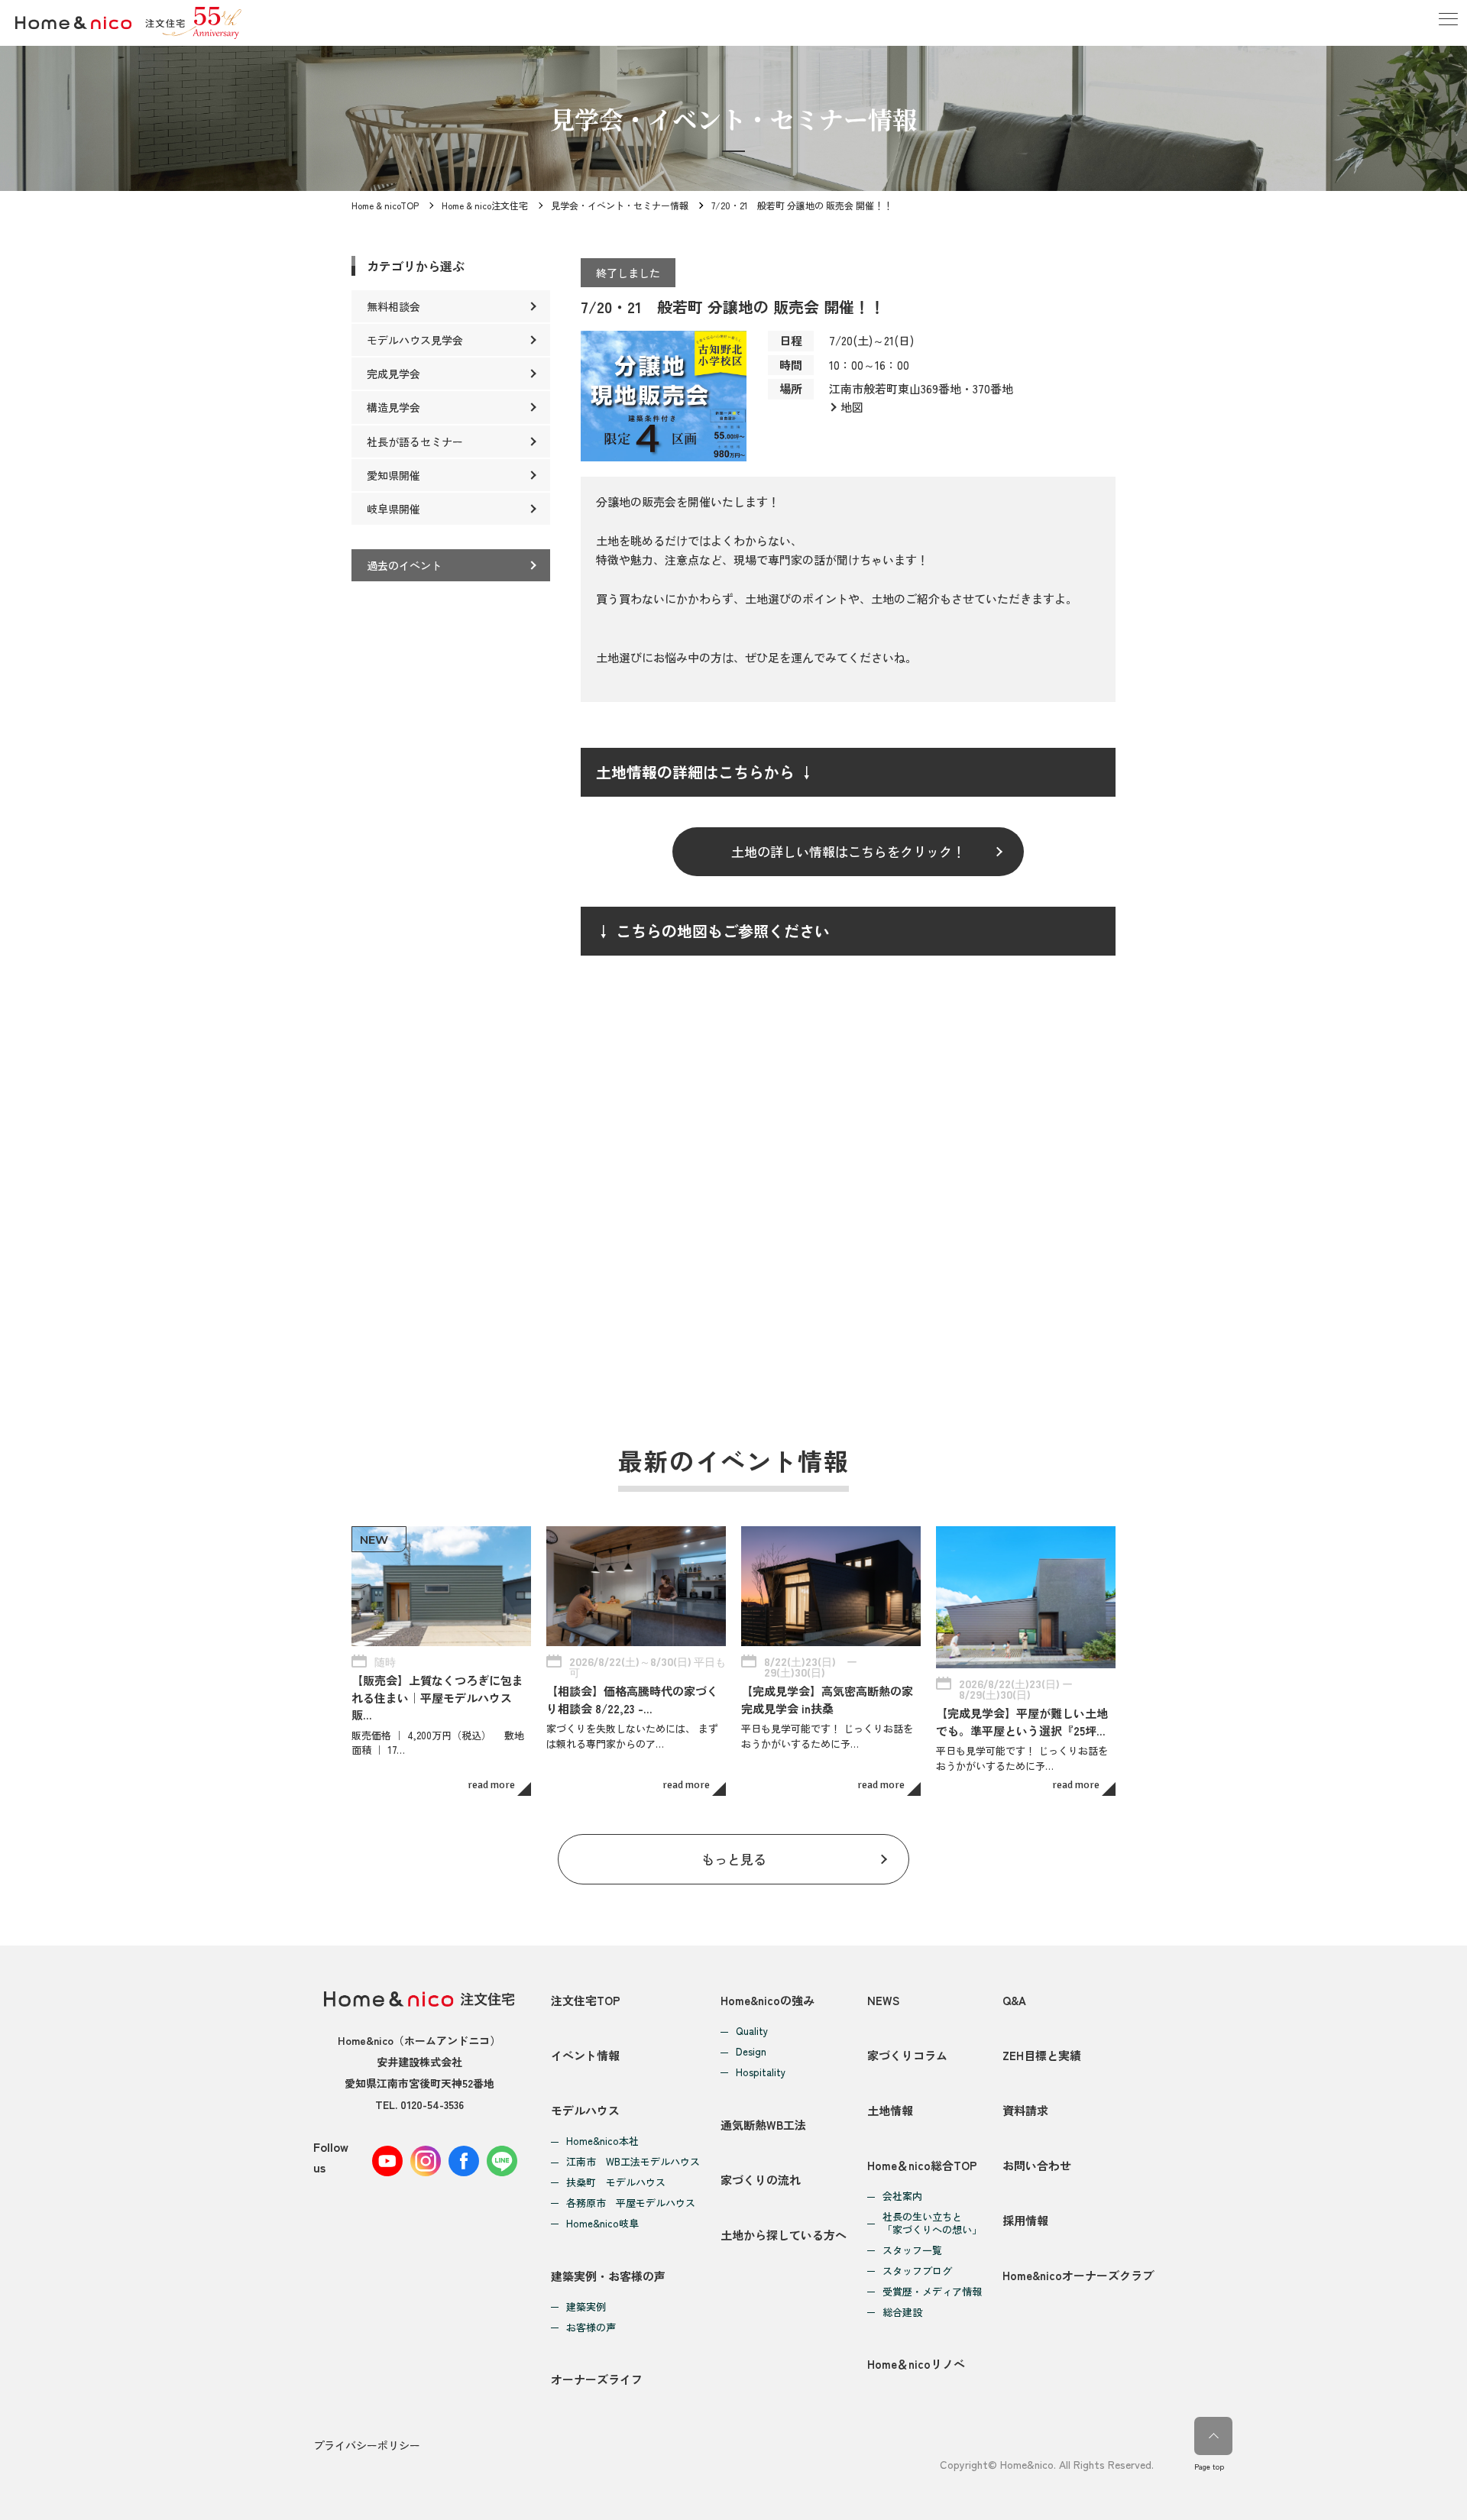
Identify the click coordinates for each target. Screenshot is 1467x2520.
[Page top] (1213, 2436)
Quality (752, 2032)
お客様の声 (591, 2328)
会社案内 (902, 2197)
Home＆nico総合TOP (922, 2165)
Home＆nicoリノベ (916, 2364)
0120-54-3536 (432, 2104)
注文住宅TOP (586, 2000)
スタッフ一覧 (912, 2251)
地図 (852, 407)
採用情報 (1025, 2220)
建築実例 (586, 2307)
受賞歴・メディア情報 (932, 2292)
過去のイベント (404, 565)
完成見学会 (393, 374)
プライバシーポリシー (367, 2445)
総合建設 (902, 2313)
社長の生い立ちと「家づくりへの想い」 (932, 2224)
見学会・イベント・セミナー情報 (620, 205)
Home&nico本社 (602, 2142)
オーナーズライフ (597, 2379)
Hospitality (761, 2073)
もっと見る (734, 1859)
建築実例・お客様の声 (608, 2276)
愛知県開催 (393, 475)
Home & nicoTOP (385, 205)
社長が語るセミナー (415, 442)
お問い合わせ (1037, 2165)
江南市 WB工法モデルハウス (633, 2162)
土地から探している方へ (784, 2235)
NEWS (883, 2000)
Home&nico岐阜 (602, 2224)
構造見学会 (393, 407)
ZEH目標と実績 (1042, 2055)
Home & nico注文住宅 (485, 205)
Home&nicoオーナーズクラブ (1078, 2275)
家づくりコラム (907, 2055)
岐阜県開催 (393, 509)
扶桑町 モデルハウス (616, 2183)
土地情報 (890, 2110)
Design (751, 2052)
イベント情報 (585, 2055)
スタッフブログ (917, 2271)
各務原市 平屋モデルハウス (631, 2203)
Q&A (1014, 2000)
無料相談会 (393, 306)
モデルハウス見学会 (415, 340)
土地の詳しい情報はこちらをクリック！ (848, 851)
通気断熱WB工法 (763, 2125)
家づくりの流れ (761, 2180)
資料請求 (1025, 2110)
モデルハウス (585, 2110)
